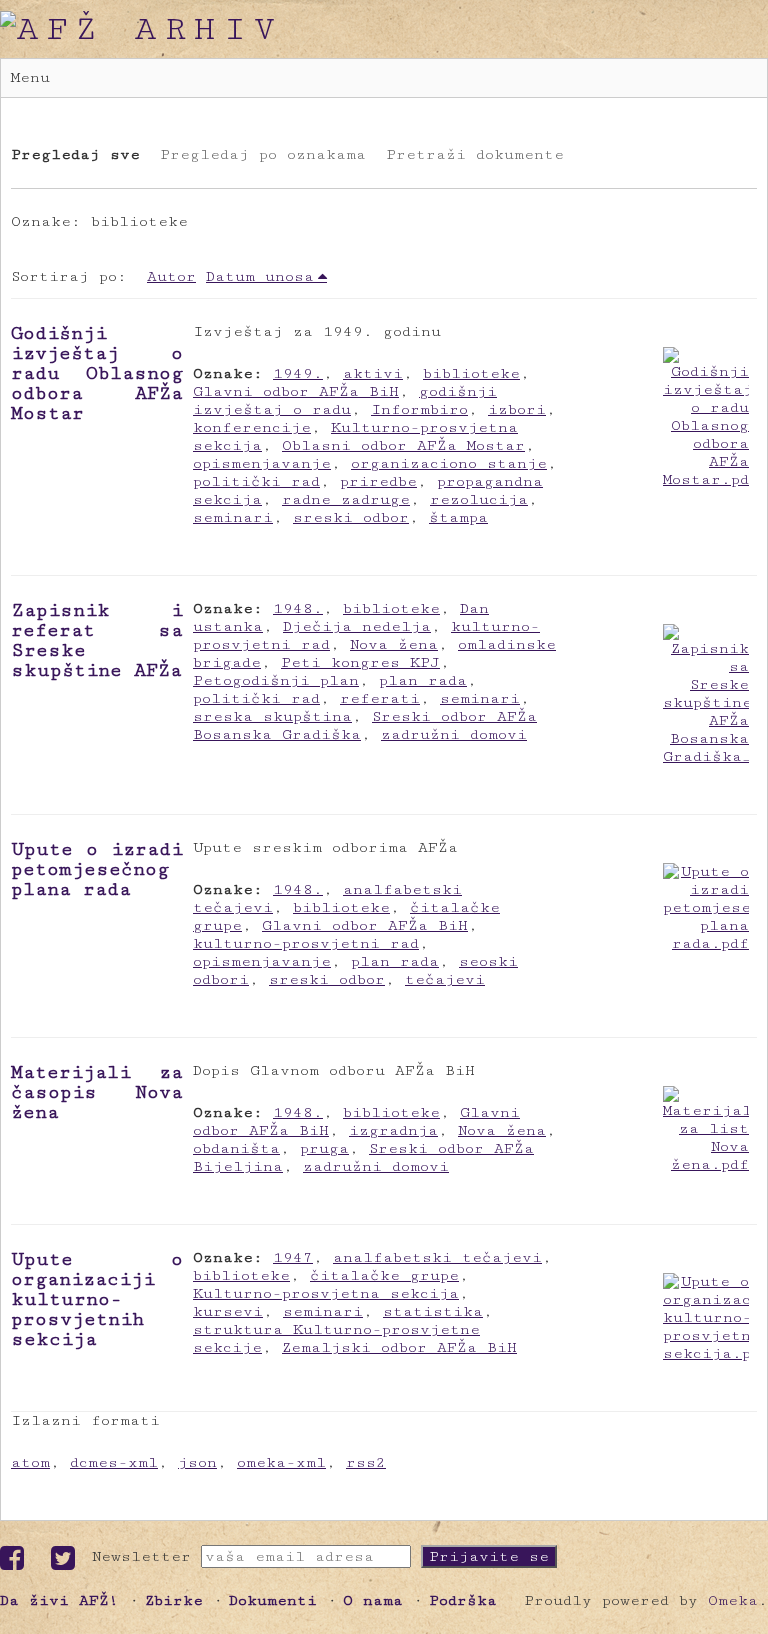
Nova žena (394, 644)
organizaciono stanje (449, 463)
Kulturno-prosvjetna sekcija (326, 1293)
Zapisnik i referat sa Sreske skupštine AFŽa (97, 640)
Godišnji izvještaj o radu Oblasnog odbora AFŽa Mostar (97, 373)
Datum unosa (260, 276)
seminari (233, 517)
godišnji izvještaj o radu (345, 400)
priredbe (378, 481)
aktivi (373, 373)
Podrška (463, 1600)
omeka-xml (281, 1462)
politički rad (256, 481)
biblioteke (471, 373)
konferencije (252, 427)
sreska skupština (272, 716)
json (197, 1462)
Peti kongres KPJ (360, 662)
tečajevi (445, 979)
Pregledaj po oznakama (263, 154)
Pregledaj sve (75, 154)
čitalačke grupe (384, 1275)
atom (30, 1462)
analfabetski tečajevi (437, 1257)
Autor (171, 276)
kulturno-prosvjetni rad (306, 943)
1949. (298, 373)
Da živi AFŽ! (59, 1600)
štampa (458, 517)
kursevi (228, 1311)
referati (380, 698)
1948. (298, 608)
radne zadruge (346, 499)
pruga (324, 1148)
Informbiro (419, 409)
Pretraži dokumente (475, 154)
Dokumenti (273, 1600)
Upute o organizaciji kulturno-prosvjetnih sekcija (97, 1299)
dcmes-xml (114, 1462)
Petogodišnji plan (276, 680)
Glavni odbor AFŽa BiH (296, 391)
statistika (433, 1311)
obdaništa (236, 1148)
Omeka (733, 1600)
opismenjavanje (262, 463)
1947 (293, 1257)
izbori (517, 409)
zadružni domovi (454, 734)
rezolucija (479, 499)
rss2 (366, 1462)
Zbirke (174, 1600)
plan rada (423, 680)
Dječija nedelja (357, 626)
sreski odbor (351, 517)
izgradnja (393, 1130)
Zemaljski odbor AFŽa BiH (399, 1347)
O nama (373, 1600)
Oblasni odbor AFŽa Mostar (403, 445)
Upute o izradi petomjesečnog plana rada (97, 869)
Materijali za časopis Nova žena (97, 1092)
